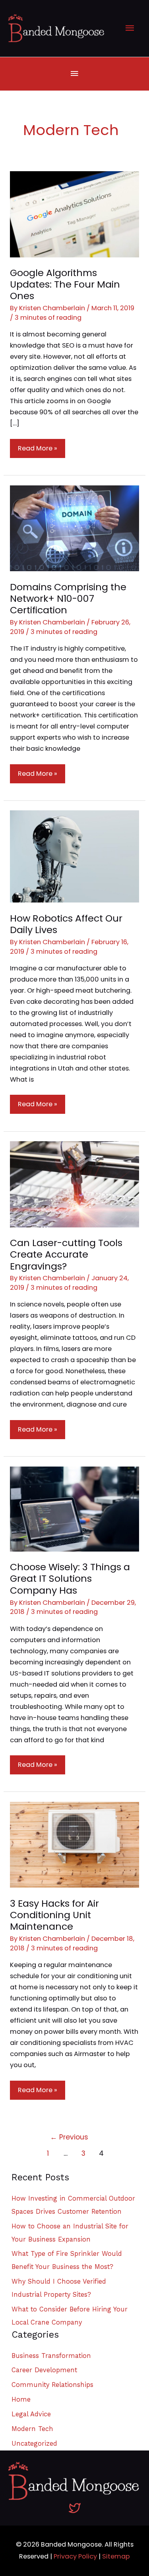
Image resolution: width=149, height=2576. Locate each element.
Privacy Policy (75, 2556)
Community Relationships (52, 2385)
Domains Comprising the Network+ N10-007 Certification (68, 598)
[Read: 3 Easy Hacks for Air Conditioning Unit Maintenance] (74, 1845)
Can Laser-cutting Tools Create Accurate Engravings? (66, 1254)
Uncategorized (34, 2444)
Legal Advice (31, 2414)
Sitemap (116, 2556)
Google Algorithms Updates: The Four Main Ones (65, 284)
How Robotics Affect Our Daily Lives (66, 924)
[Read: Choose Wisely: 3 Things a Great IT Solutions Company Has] (74, 1508)
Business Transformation (51, 2356)
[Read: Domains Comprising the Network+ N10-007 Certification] (74, 528)
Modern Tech (32, 2429)
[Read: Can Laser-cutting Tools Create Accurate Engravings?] (74, 1184)
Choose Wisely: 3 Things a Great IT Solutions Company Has (70, 1578)
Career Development (44, 2370)
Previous (69, 2137)
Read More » (37, 451)
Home (21, 2399)
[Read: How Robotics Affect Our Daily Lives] (74, 856)
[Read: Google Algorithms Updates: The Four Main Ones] (74, 214)
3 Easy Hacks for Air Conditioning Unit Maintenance (54, 1915)
